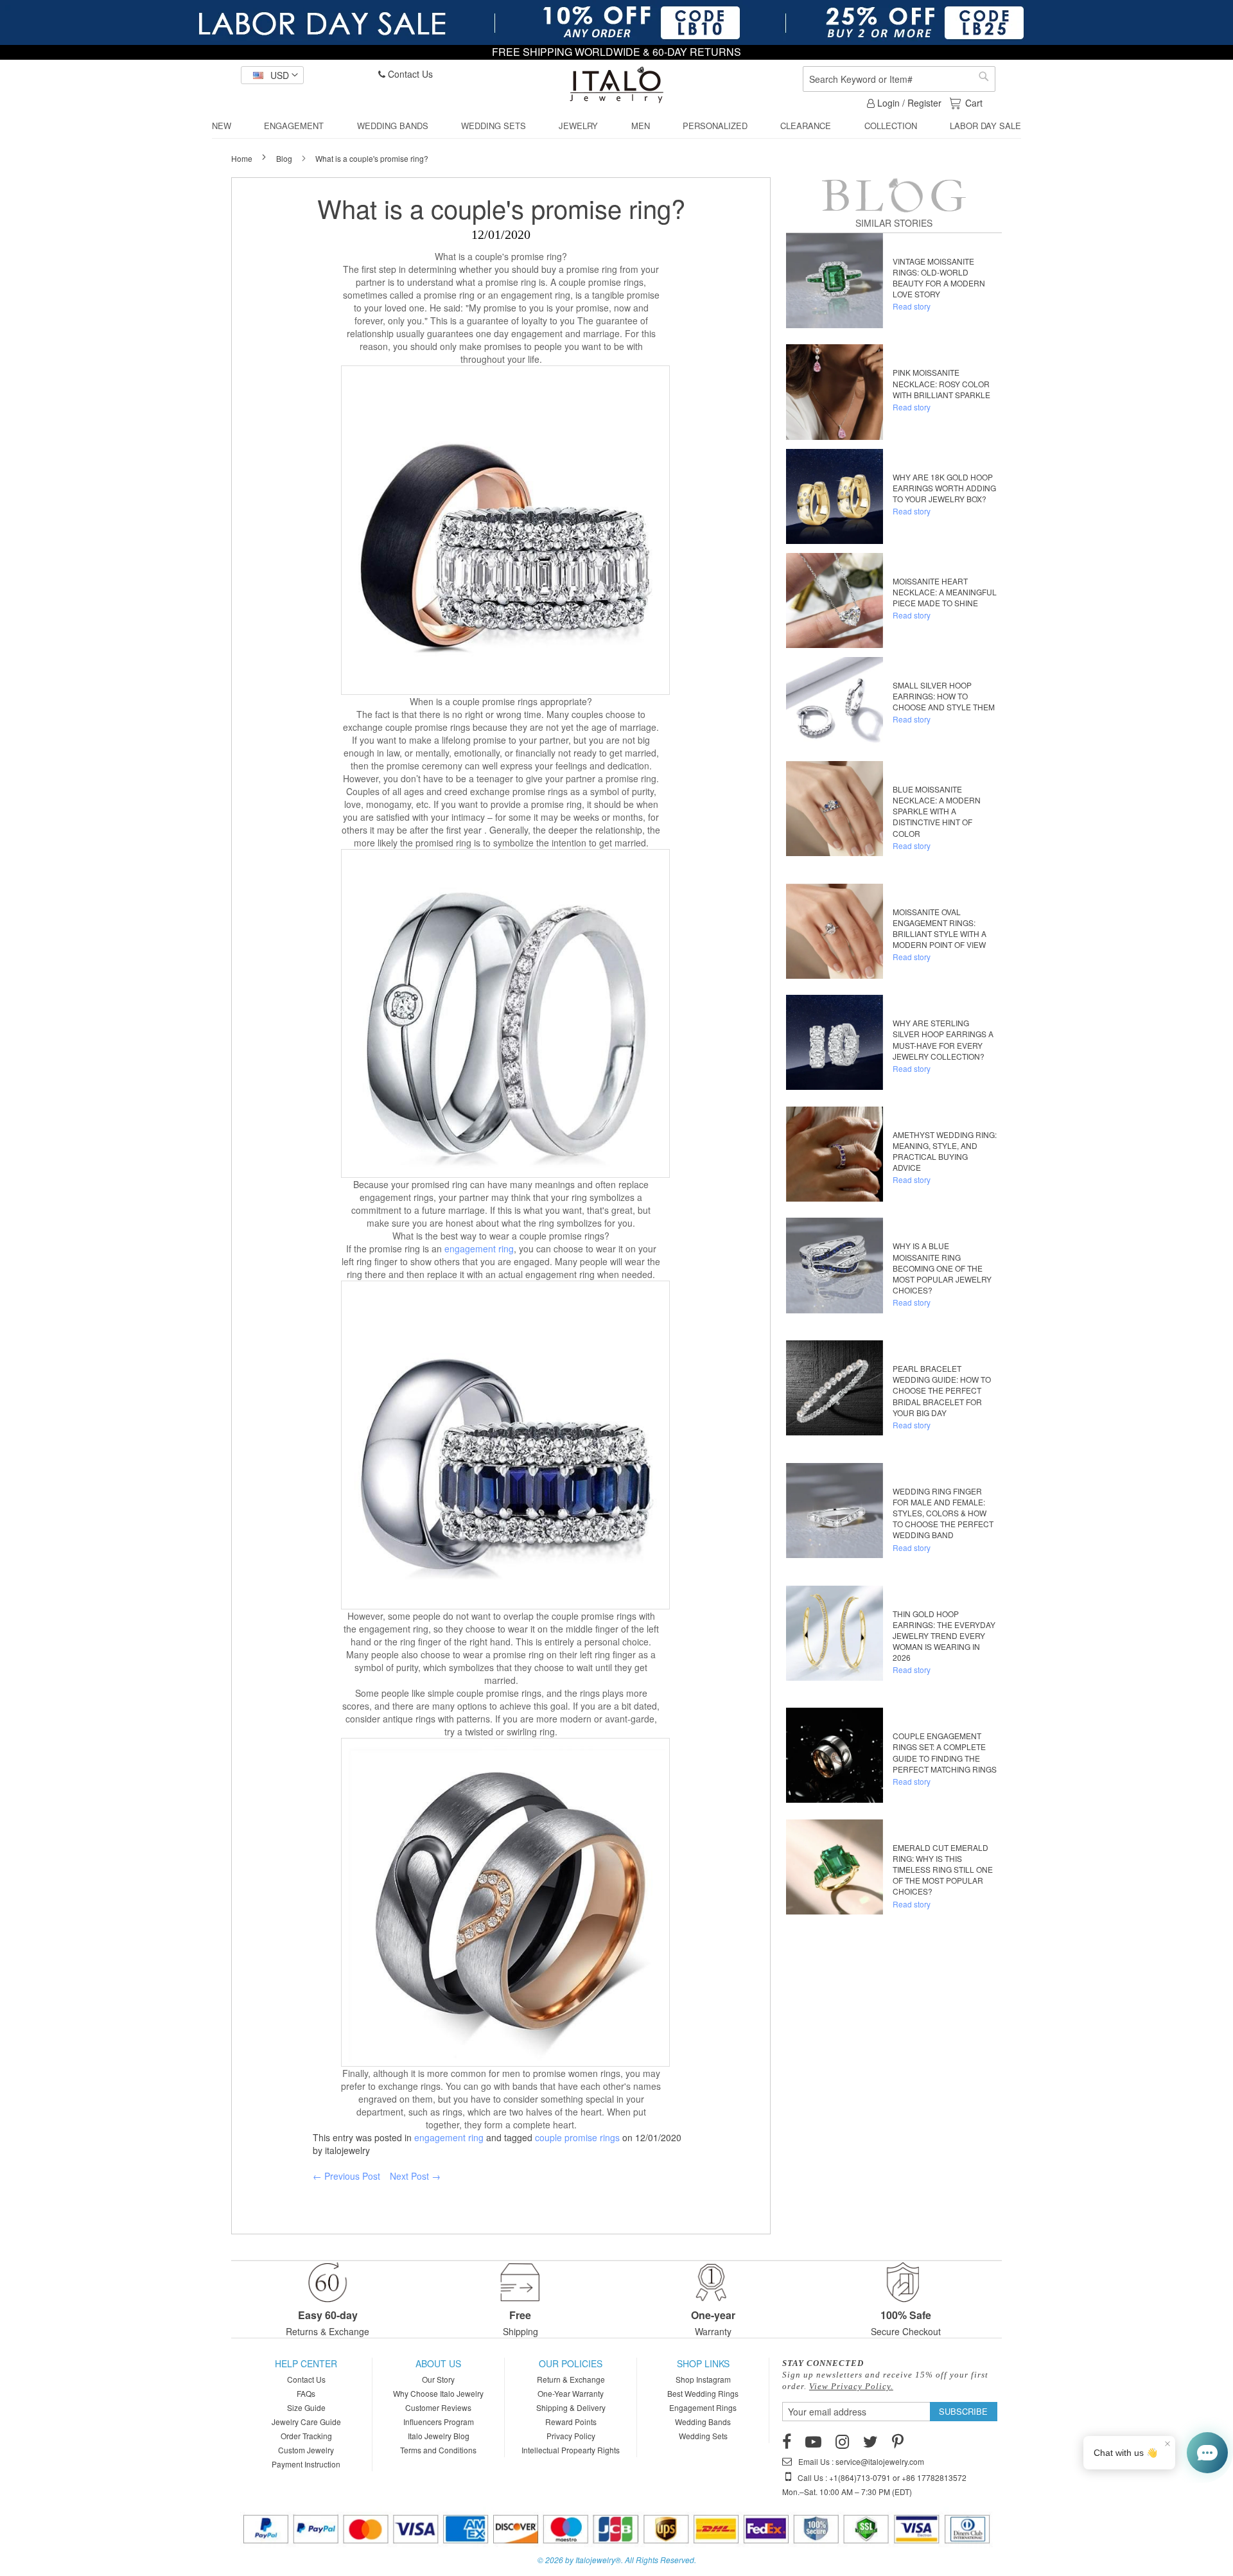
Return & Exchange (571, 2379)
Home (243, 158)
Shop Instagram (703, 2379)
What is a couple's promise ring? (501, 208)
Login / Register (908, 103)
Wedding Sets (703, 2436)
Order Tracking (306, 2436)
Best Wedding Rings (703, 2393)
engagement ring (479, 1249)
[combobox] (899, 79)
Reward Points (571, 2422)
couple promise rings (577, 2137)
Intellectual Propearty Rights (571, 2450)
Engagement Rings (703, 2407)
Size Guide (306, 2407)
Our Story (438, 2379)
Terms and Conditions (438, 2450)
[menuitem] (222, 126)
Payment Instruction (306, 2464)
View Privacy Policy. (851, 2386)
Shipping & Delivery (571, 2407)
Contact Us (409, 74)
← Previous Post (346, 2176)
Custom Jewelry (306, 2450)
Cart (974, 103)
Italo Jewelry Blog (439, 2436)
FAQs (306, 2393)
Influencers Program (439, 2422)
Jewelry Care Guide (306, 2422)
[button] (272, 75)
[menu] (616, 126)
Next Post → (415, 2176)
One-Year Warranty (571, 2393)
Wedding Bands (703, 2422)
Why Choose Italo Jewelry (438, 2393)
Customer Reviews (438, 2407)
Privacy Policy (571, 2436)
